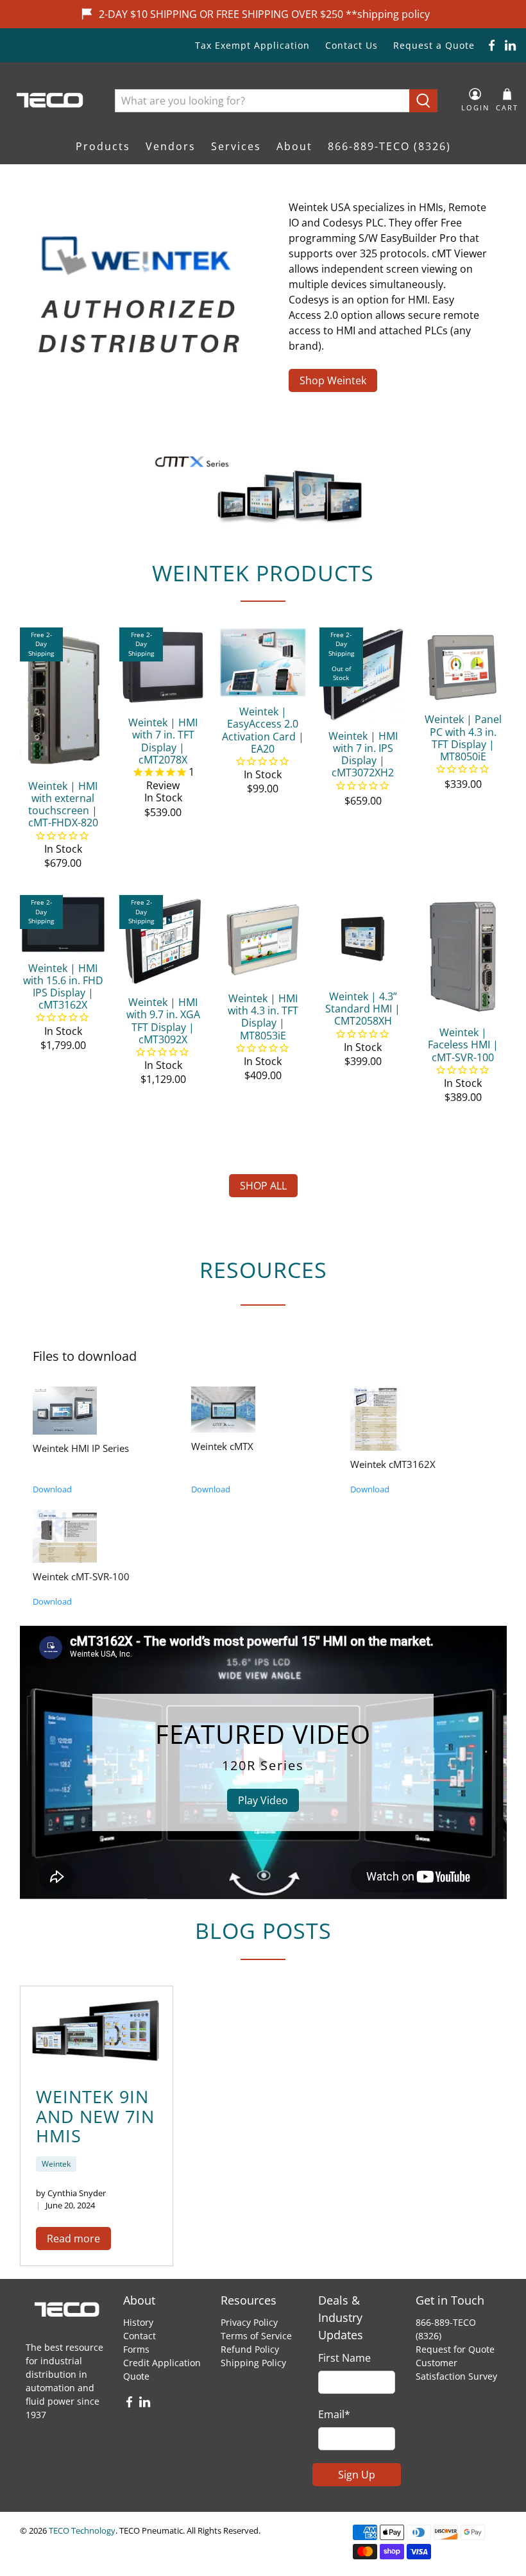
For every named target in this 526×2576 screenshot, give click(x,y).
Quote (136, 2376)
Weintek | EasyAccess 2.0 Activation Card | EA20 (263, 730)
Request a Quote (434, 45)
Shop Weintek (333, 380)
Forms (136, 2349)
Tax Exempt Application (252, 45)
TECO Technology (82, 2530)
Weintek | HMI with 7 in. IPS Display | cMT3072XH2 (363, 754)
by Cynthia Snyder (71, 2193)
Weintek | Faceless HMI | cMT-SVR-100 (463, 1045)
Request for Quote (455, 2349)
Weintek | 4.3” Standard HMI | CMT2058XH (363, 1009)
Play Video (263, 1800)
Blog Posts (263, 1931)
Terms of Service (256, 2336)
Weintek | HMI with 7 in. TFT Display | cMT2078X (163, 741)
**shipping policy (388, 14)
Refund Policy (250, 2349)
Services (236, 146)
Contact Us (352, 45)
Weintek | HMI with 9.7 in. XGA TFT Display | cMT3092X (163, 1020)
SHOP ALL (263, 1186)
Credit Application (162, 2363)
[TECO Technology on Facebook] (492, 45)
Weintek (56, 2164)
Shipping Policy (253, 2363)
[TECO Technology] (51, 100)
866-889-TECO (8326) (389, 146)
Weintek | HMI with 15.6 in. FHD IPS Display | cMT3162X (63, 986)
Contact (140, 2336)
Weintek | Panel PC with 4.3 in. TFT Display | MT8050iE (463, 738)
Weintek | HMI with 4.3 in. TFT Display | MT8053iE (263, 1017)
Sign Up (357, 2475)
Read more (73, 2239)
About (294, 146)
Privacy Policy (249, 2322)
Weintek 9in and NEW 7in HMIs (95, 2116)
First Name (344, 2358)
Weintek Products (263, 573)
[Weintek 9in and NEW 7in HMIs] (97, 2029)
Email (334, 2414)
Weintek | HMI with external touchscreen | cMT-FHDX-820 (63, 804)
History (138, 2322)
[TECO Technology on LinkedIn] (510, 45)
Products (103, 146)
